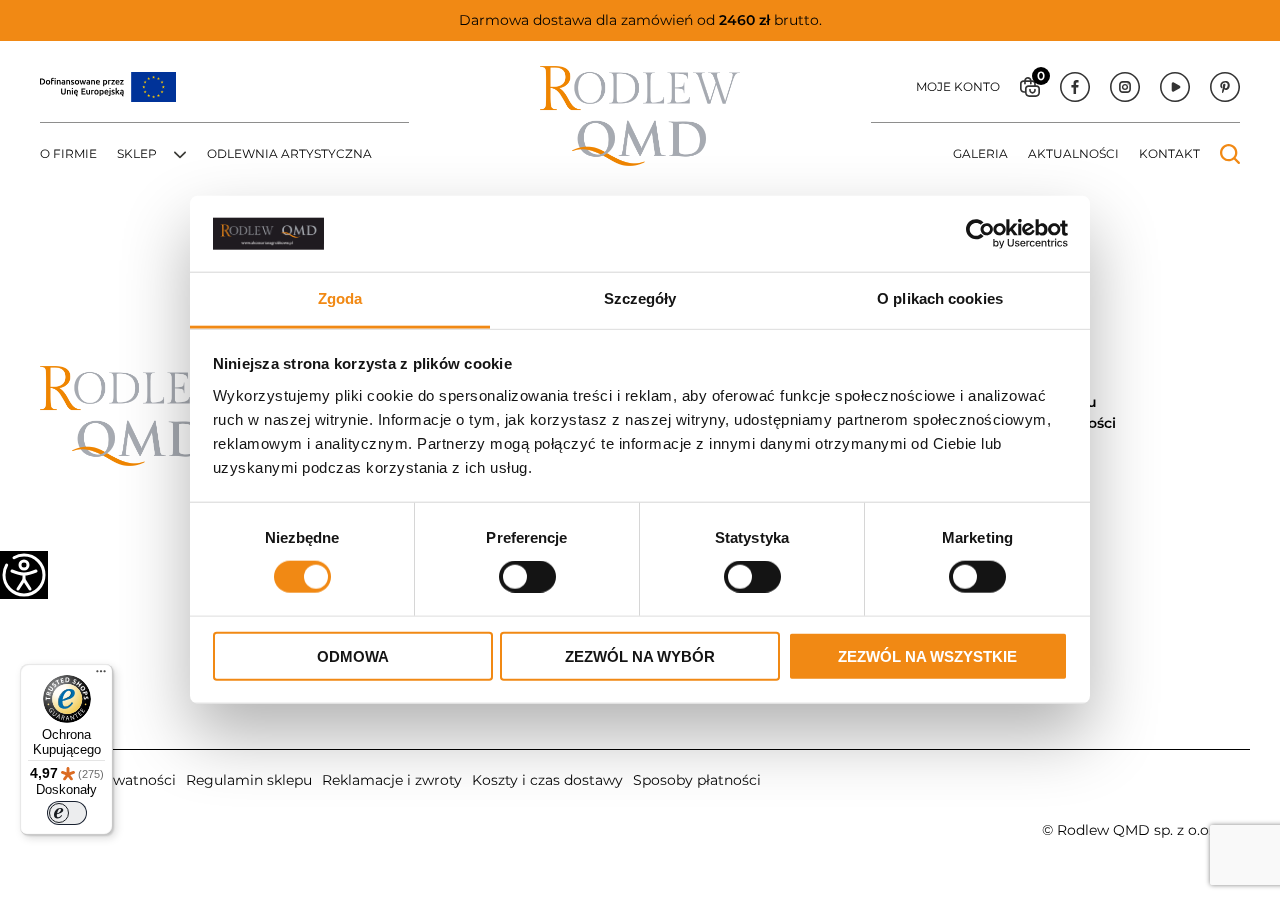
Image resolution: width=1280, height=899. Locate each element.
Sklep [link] (137, 153)
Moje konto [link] (958, 86)
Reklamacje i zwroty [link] (392, 780)
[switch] (67, 813)
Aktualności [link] (1073, 153)
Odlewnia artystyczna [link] (289, 153)
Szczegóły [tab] (640, 298)
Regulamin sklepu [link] (249, 780)
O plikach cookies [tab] (940, 298)
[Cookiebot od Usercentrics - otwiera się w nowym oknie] (980, 234)
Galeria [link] (980, 153)
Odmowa (353, 655)
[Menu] (101, 676)
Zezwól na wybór (640, 655)
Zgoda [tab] (340, 298)
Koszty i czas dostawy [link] (547, 780)
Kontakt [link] (1169, 153)
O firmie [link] (68, 153)
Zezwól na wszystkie (927, 655)
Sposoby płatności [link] (697, 780)
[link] (24, 575)
